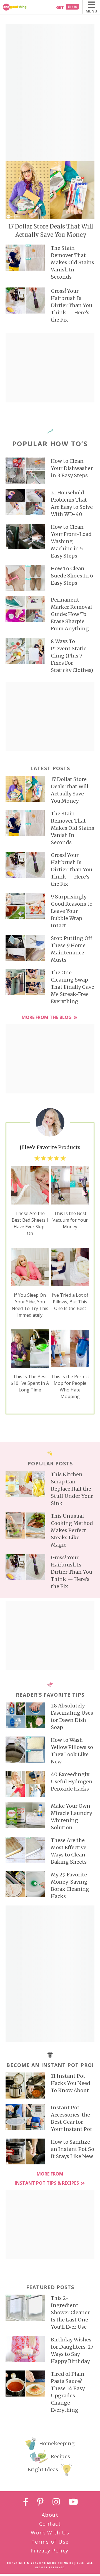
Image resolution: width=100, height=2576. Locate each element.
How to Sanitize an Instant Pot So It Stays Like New (72, 2149)
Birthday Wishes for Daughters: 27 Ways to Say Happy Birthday (72, 2350)
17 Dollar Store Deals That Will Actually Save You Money (51, 231)
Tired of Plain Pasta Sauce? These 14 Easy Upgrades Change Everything (68, 2392)
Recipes (60, 2456)
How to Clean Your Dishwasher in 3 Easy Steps (72, 468)
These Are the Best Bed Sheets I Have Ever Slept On (30, 1223)
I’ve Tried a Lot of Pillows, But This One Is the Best (70, 1302)
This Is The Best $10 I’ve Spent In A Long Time (30, 1383)
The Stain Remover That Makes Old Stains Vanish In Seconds (72, 262)
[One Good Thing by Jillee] (21, 7)
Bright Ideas (43, 2470)
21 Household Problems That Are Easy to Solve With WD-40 (72, 503)
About (50, 2515)
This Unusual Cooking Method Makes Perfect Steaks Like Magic (72, 1530)
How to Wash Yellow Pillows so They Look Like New (72, 1751)
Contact (50, 2524)
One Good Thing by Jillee (62, 2563)
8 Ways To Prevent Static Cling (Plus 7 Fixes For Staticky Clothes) (72, 656)
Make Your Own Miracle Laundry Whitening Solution (71, 1817)
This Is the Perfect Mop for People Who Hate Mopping (70, 1386)
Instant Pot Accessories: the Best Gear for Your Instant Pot (72, 2118)
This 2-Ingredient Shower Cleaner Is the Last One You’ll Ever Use (70, 2312)
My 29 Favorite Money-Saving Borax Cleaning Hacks (70, 1885)
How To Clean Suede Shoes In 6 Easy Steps (72, 576)
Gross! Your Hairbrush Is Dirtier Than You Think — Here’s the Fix (72, 305)
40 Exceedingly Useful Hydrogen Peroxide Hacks (72, 1782)
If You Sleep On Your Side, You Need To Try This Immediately (30, 1305)
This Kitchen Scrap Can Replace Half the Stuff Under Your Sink (72, 1489)
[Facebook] (26, 2503)
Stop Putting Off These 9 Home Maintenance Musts (72, 949)
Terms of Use (50, 2542)
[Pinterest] (40, 2503)
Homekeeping (57, 2443)
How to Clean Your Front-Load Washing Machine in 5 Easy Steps (71, 541)
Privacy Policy (50, 2551)
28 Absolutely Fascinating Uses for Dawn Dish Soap (72, 1716)
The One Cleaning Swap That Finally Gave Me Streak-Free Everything (72, 987)
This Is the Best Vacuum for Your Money (70, 1220)
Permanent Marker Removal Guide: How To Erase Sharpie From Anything (71, 614)
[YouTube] (73, 2503)
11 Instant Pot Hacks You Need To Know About (71, 2083)
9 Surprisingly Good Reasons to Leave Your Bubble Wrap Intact (72, 911)
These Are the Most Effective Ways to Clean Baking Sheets (69, 1851)
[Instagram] (56, 2503)
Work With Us (50, 2533)
